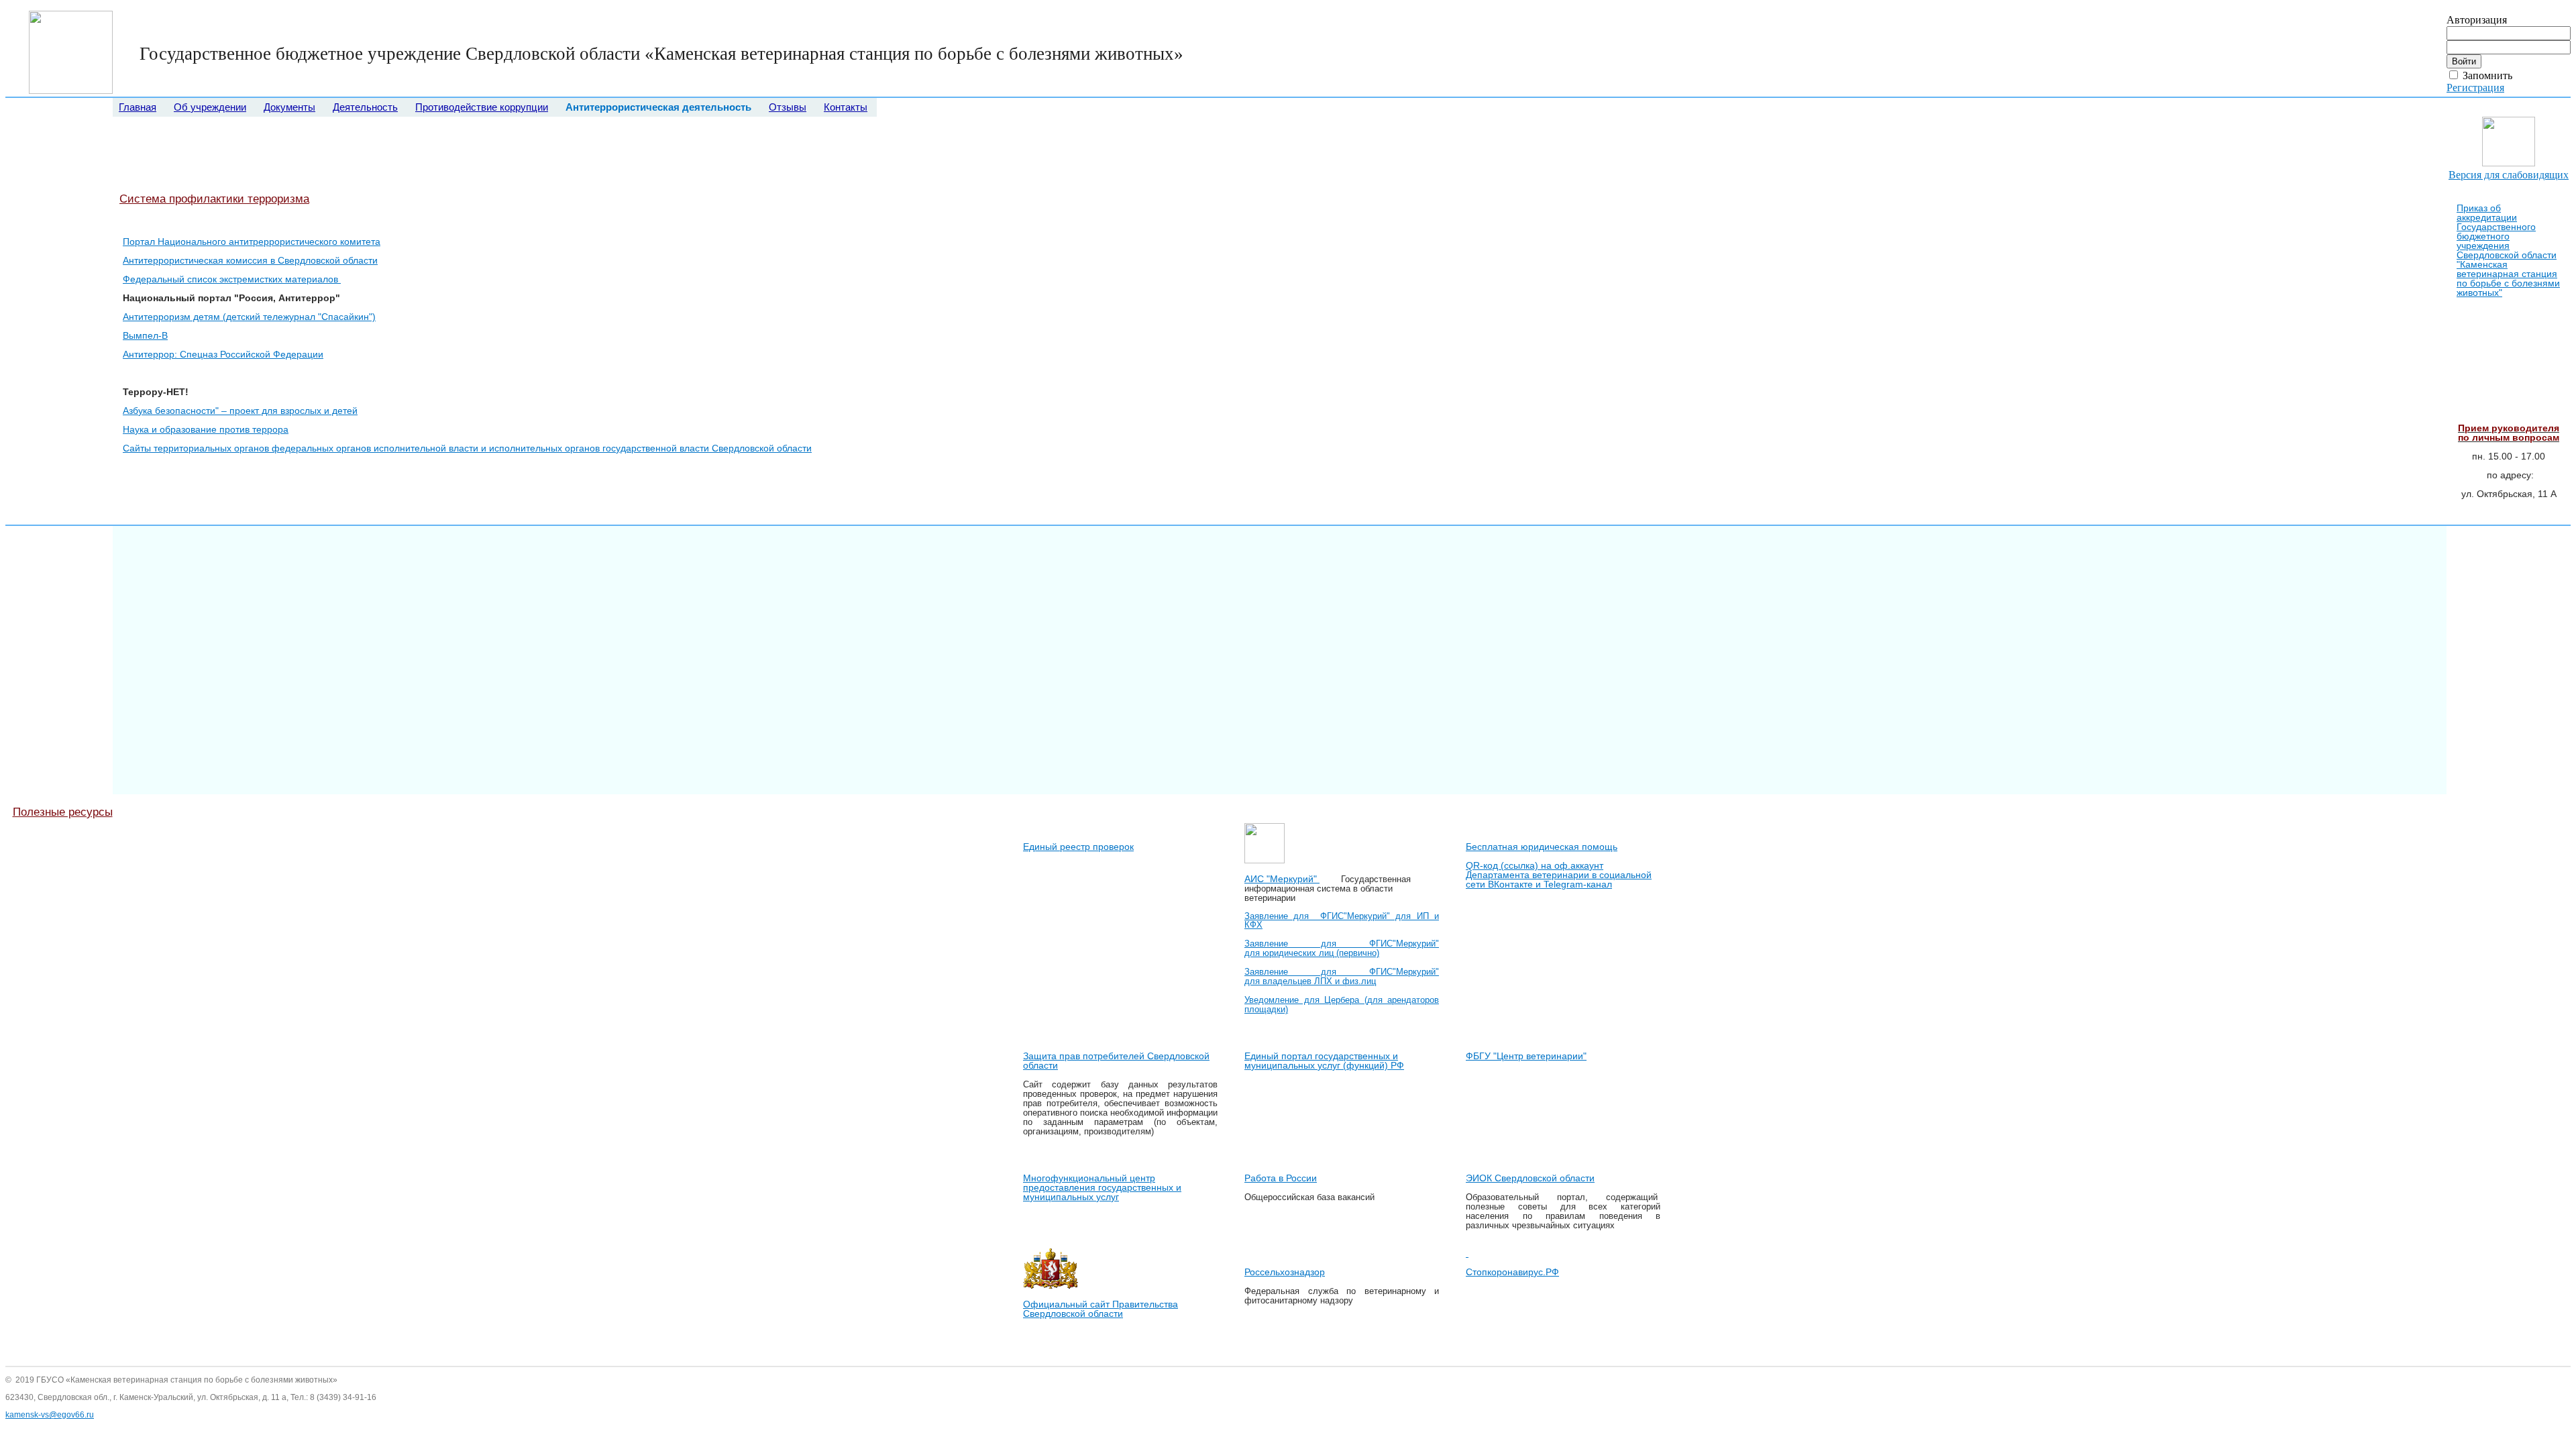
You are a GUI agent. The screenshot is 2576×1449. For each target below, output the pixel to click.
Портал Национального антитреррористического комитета (252, 241)
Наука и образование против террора (206, 429)
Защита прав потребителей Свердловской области (1116, 1061)
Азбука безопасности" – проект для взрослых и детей (240, 411)
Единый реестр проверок (1078, 847)
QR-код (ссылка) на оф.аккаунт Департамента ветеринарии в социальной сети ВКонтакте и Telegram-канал (1559, 875)
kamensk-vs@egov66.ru (50, 1415)
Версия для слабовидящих (2509, 175)
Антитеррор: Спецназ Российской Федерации (223, 354)
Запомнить (2487, 75)
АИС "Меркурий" (1282, 879)
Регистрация (2475, 88)
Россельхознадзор (1285, 1272)
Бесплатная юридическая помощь (1542, 847)
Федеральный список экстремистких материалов (232, 279)
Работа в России (1281, 1178)
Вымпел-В (145, 335)
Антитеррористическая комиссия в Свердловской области (250, 260)
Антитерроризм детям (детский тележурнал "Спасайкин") (249, 317)
